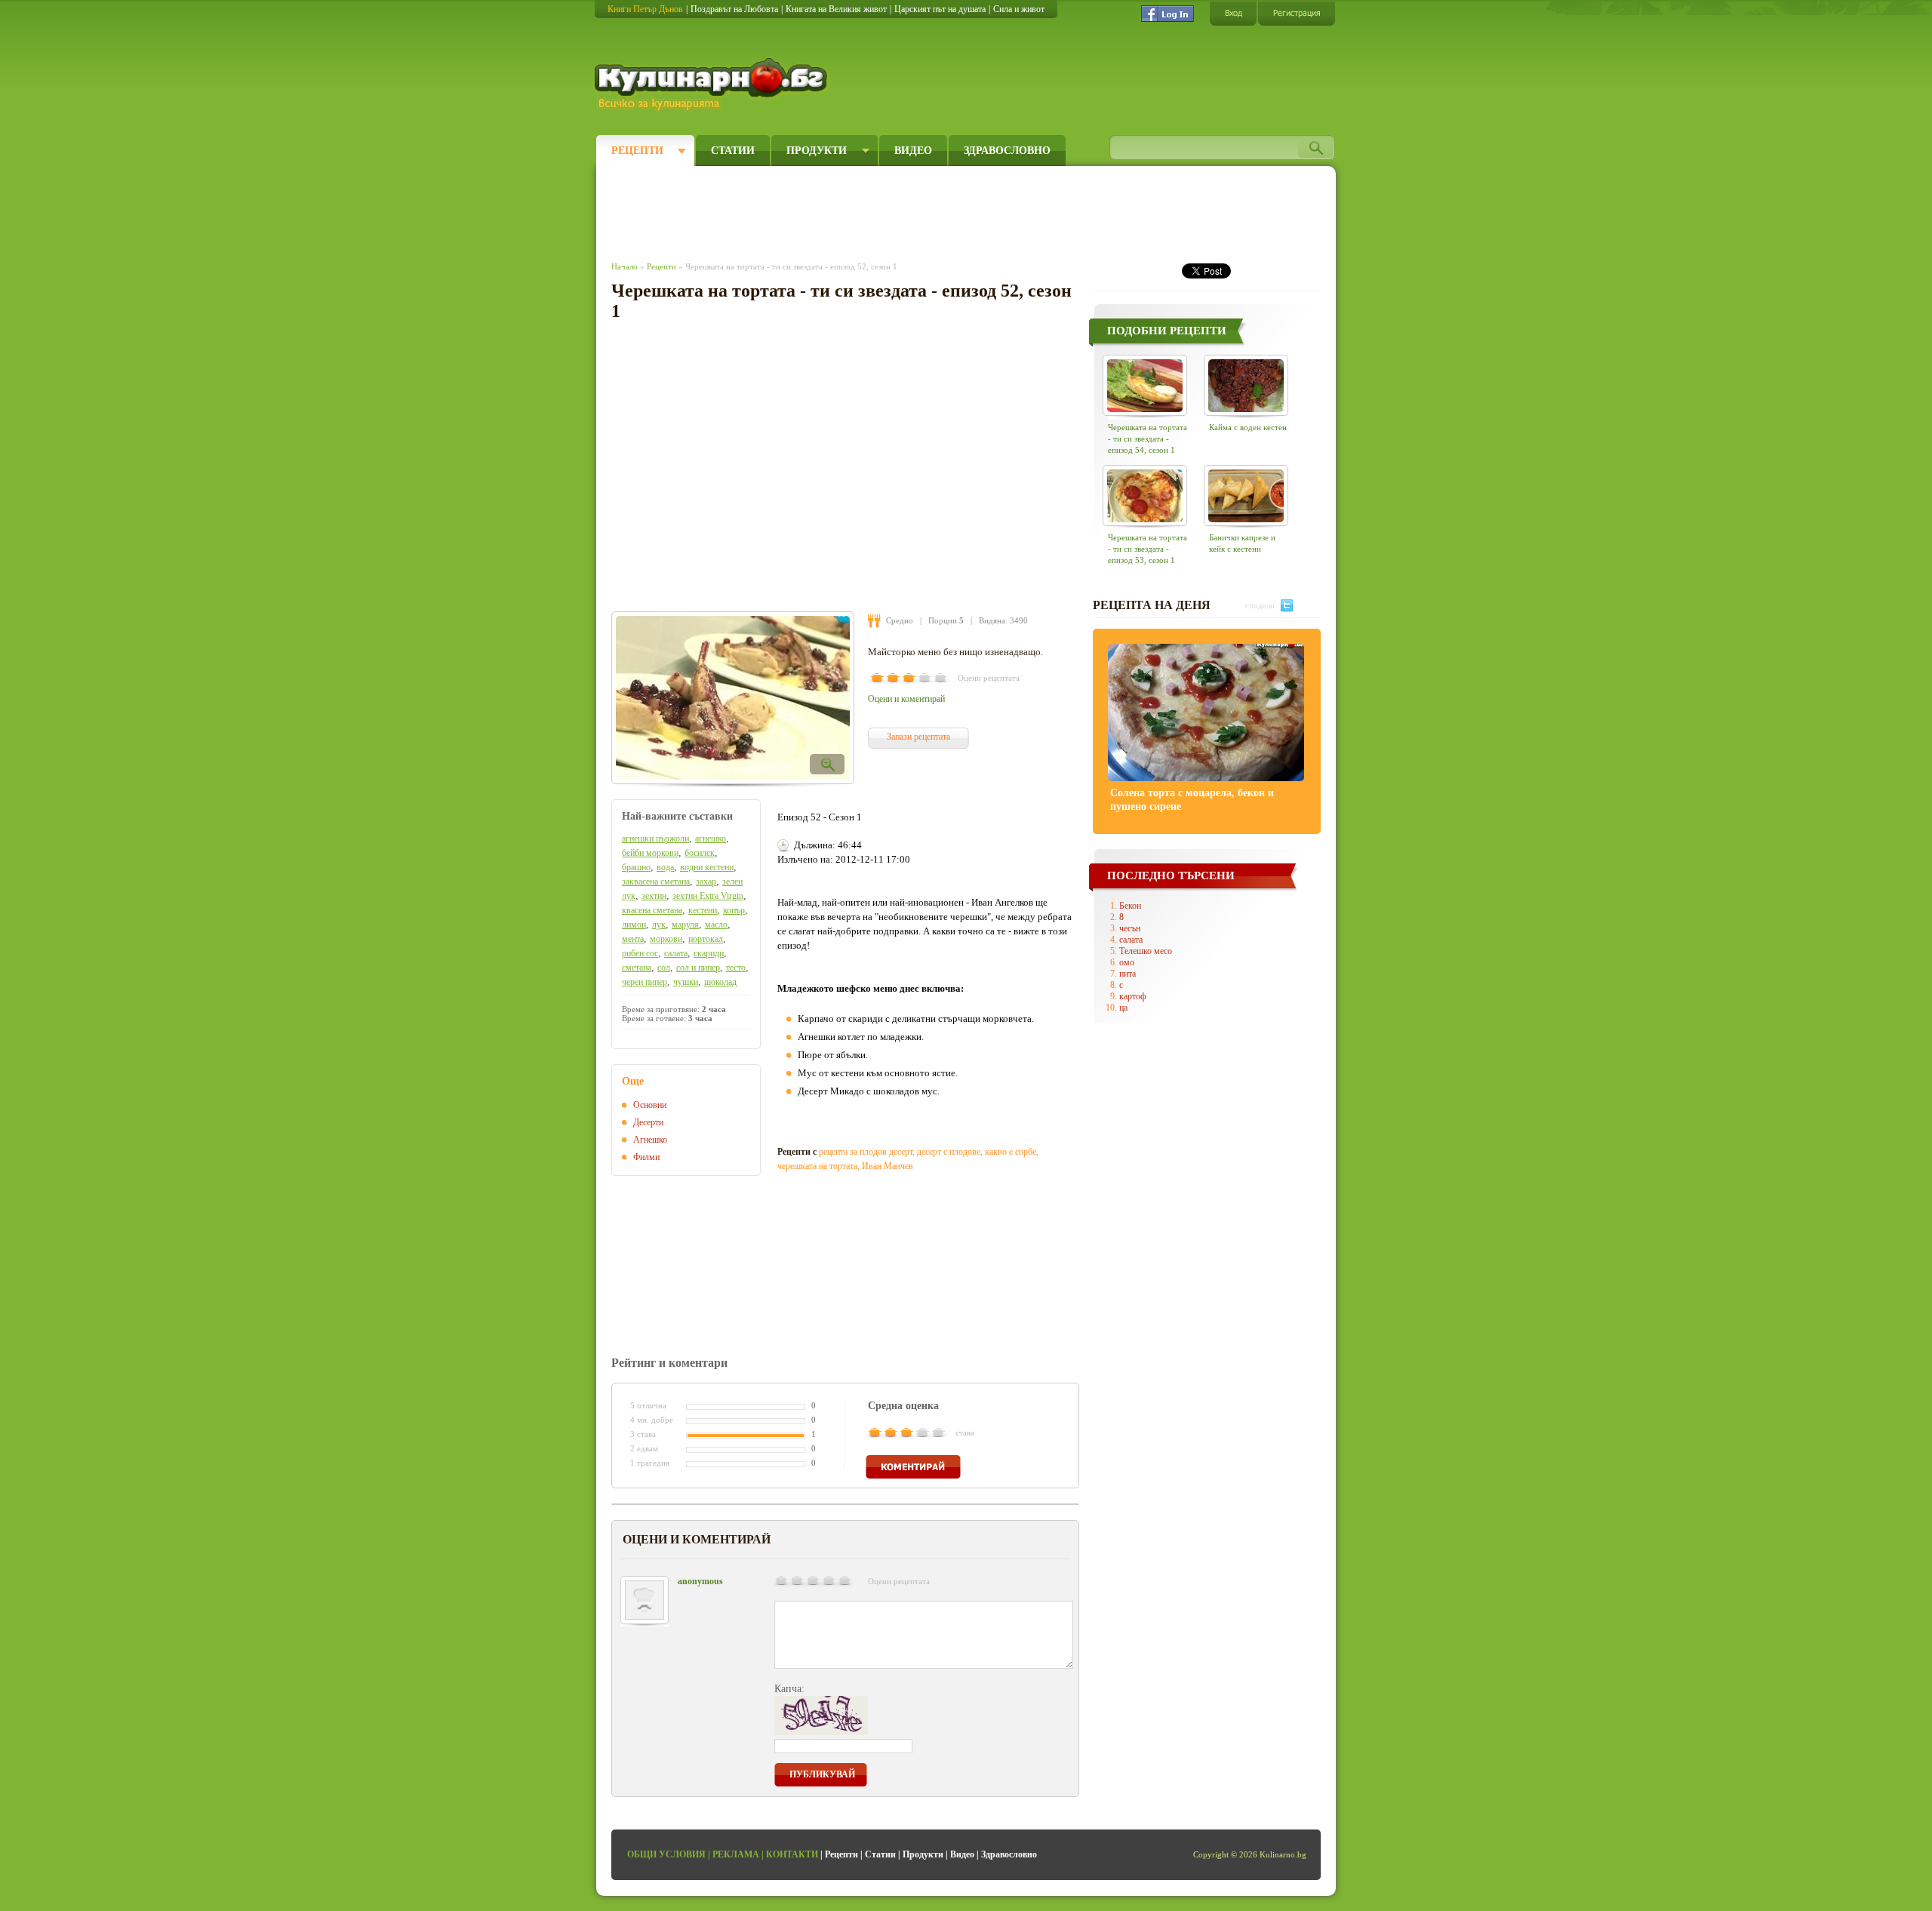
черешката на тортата (817, 1166)
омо (1127, 962)
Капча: (789, 1689)
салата (676, 953)
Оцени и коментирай (906, 699)
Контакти (792, 1854)
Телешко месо (1146, 951)
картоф (1133, 996)
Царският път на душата (940, 9)
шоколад (720, 982)
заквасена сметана (656, 882)
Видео (913, 151)
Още (633, 1081)
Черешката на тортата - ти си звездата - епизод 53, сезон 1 (1148, 549)
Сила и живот (1019, 9)
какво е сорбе (1011, 1152)
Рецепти (637, 151)
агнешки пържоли (655, 839)
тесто (736, 968)
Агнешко (650, 1140)
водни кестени (707, 867)
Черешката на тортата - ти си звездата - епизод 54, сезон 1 (1148, 439)
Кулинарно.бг (713, 85)
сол (664, 968)
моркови (666, 939)
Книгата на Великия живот (836, 9)
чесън (1130, 928)
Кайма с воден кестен (1248, 427)
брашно (636, 867)
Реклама (736, 1854)
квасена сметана (652, 910)
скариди (709, 953)
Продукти (817, 151)
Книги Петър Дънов (645, 9)
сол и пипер (698, 968)
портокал (706, 939)
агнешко (711, 839)
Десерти (648, 1122)
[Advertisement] (888, 210)
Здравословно (1007, 151)
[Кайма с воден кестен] (1246, 385)
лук (659, 925)
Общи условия (666, 1854)
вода (665, 867)
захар (706, 882)
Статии (733, 151)
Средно (900, 620)
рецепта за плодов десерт (866, 1152)
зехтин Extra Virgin (708, 896)
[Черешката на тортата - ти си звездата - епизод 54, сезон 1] (1145, 385)
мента (633, 939)
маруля (685, 925)
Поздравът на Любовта (734, 9)
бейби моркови (650, 853)
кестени (703, 910)
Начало (625, 266)
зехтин (654, 896)
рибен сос (640, 953)
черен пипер (645, 982)
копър (734, 910)
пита (1128, 974)
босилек (700, 853)
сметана (637, 968)
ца (1123, 1008)
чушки (686, 982)
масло (716, 925)
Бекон (1130, 906)
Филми (646, 1157)
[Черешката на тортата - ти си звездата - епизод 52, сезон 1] (733, 698)
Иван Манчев (888, 1166)
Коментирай (913, 1467)
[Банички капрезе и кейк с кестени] (1246, 495)
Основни (650, 1105)
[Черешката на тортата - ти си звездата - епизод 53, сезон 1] (1145, 495)
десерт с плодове (949, 1152)
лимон (634, 925)
